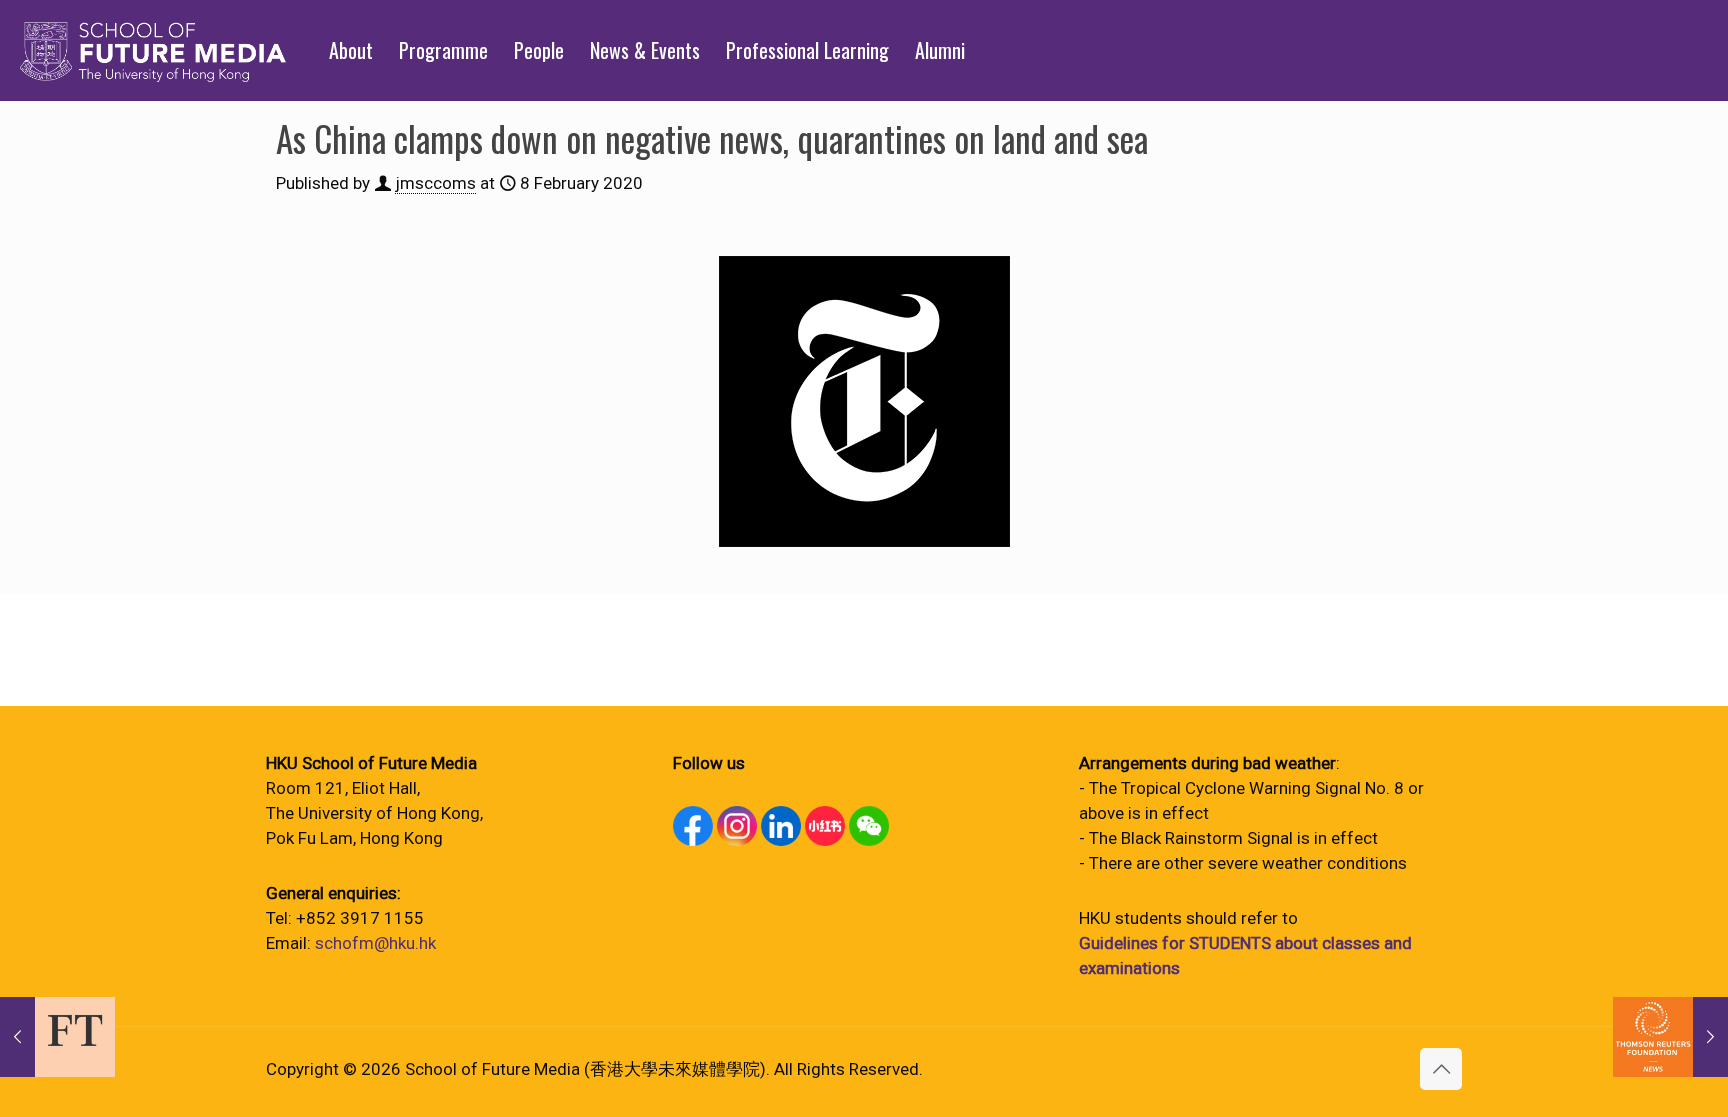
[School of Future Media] (153, 50)
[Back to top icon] (1441, 1069)
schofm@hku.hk (375, 943)
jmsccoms (435, 183)
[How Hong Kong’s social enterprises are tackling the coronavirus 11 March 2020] (1670, 1037)
